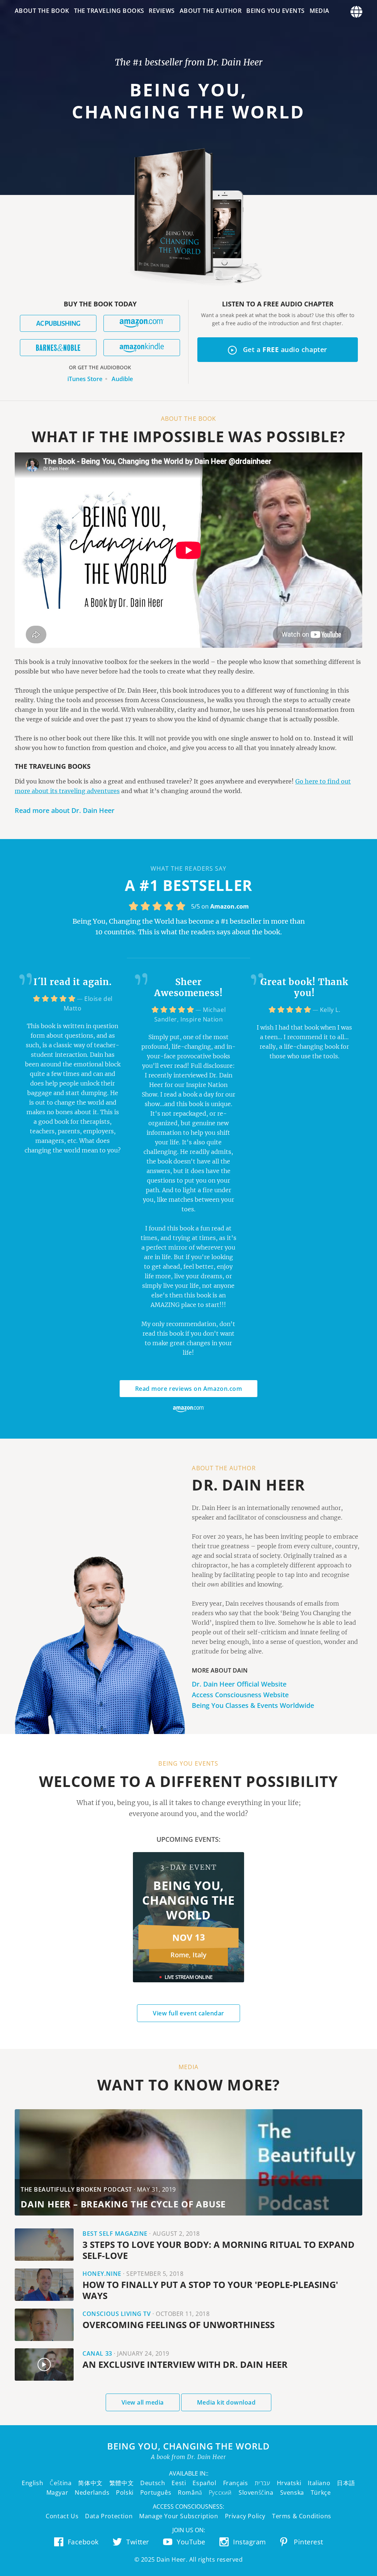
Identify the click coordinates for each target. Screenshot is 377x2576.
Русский (220, 2492)
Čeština (61, 2483)
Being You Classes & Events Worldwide (253, 1705)
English (32, 2483)
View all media (143, 2402)
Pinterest (309, 2542)
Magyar (57, 2492)
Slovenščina (256, 2492)
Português (156, 2492)
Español (204, 2483)
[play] (44, 2364)
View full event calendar (188, 2013)
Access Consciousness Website (240, 1695)
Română (190, 2492)
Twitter (138, 2542)
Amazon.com (230, 906)
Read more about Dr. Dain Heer (65, 810)
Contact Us (62, 2516)
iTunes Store (85, 379)
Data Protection (109, 2516)
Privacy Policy (245, 2516)
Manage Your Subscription (179, 2516)
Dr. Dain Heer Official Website (239, 1684)
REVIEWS (162, 11)
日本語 (346, 2483)
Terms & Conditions (302, 2516)
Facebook (83, 2542)
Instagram (250, 2542)
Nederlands (92, 2492)
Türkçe (321, 2492)
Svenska (292, 2492)
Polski (125, 2492)
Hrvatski (289, 2483)
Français (236, 2483)
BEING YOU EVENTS (276, 11)
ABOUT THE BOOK (42, 11)
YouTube (191, 2542)
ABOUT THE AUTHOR (211, 11)
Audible (122, 379)
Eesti (179, 2483)
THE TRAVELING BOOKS (109, 11)
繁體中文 (121, 2483)
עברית (263, 2483)
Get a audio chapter (262, 351)
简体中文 (90, 2483)
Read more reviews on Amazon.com (188, 1389)
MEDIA (320, 11)
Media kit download (226, 2402)
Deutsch (153, 2483)
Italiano (319, 2483)
